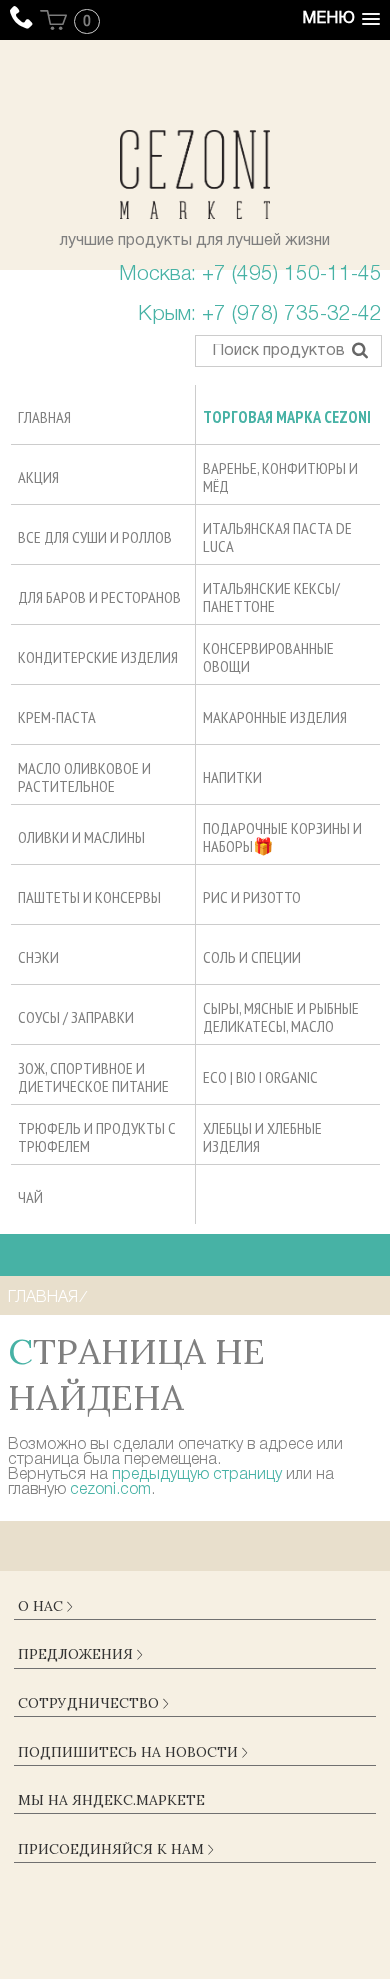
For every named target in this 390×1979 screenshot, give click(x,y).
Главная (43, 1298)
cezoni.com (110, 1490)
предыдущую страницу (197, 1475)
